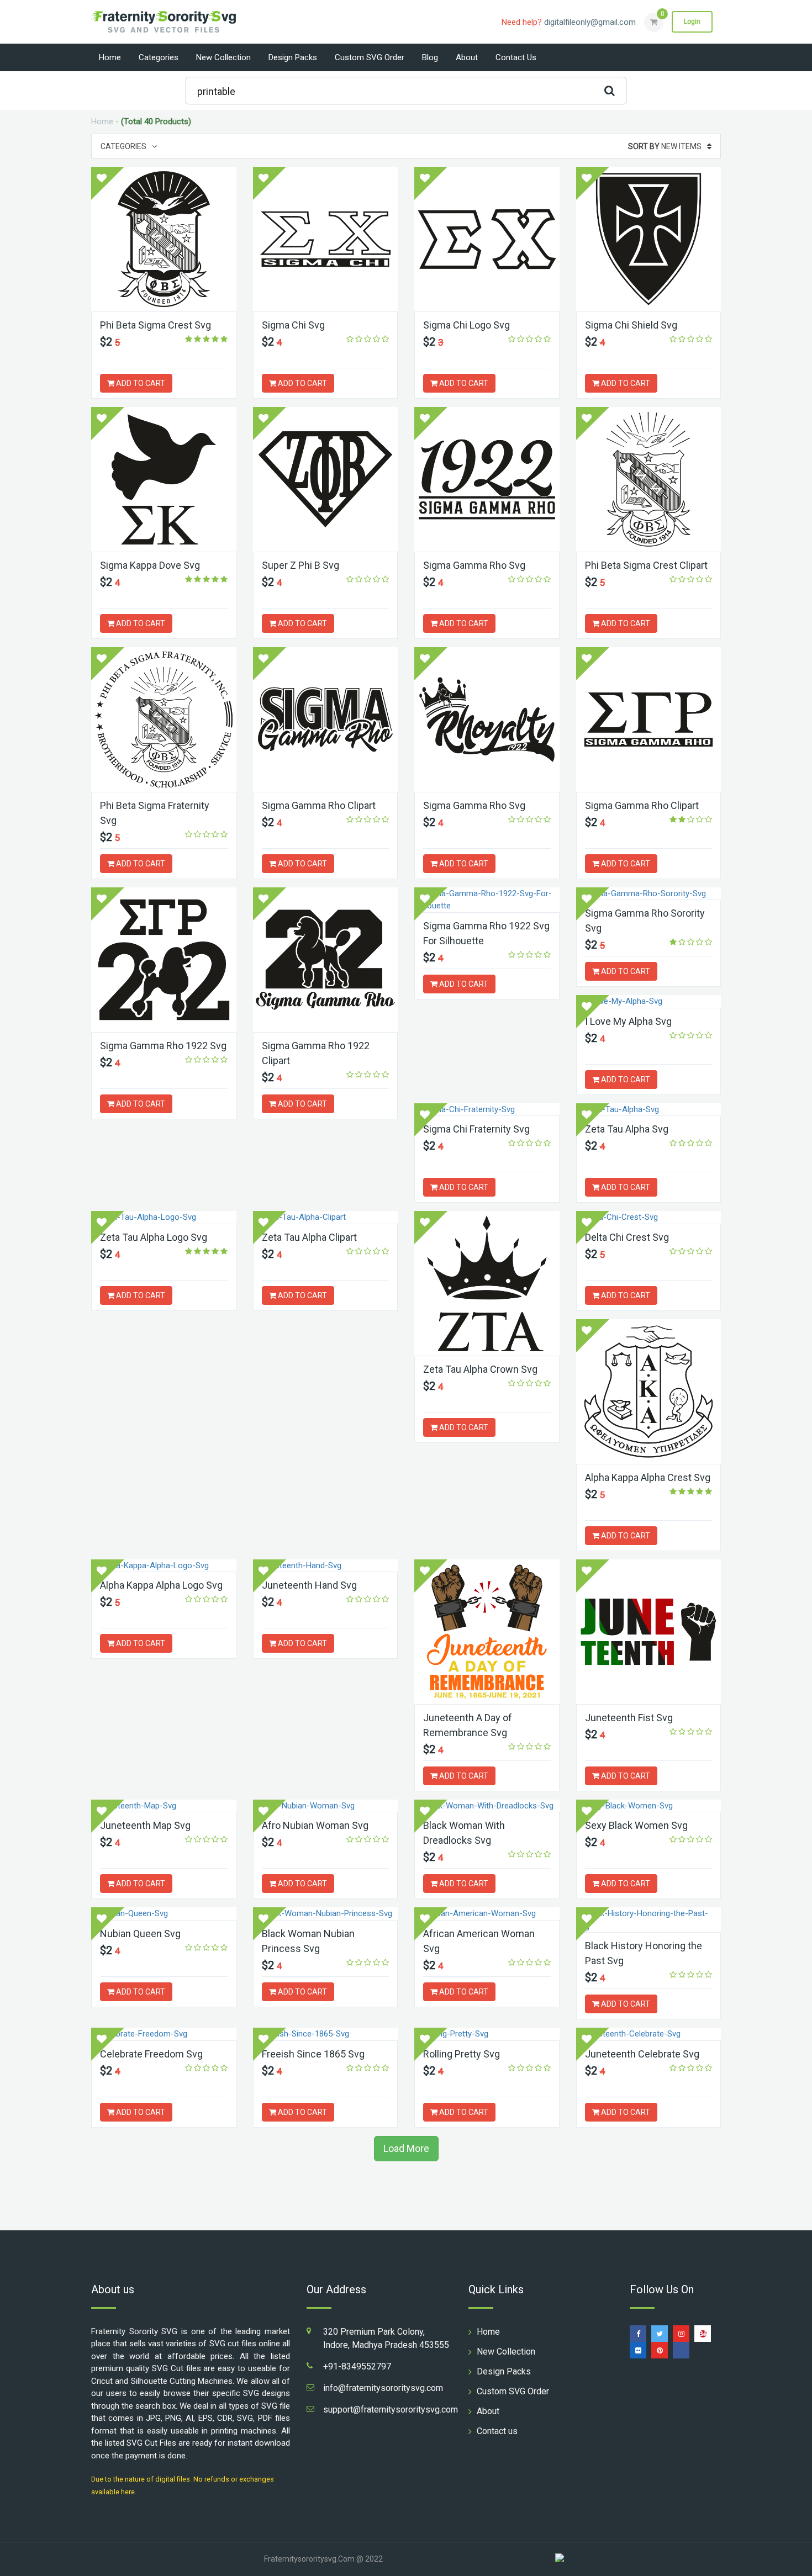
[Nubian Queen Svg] (164, 1914)
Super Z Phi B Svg (300, 565)
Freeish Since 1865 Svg (313, 2054)
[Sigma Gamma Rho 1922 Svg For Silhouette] (487, 900)
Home (110, 57)
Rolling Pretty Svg (462, 2054)
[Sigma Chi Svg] (326, 239)
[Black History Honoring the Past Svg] (649, 1920)
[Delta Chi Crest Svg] (649, 1217)
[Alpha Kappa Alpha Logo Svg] (164, 1566)
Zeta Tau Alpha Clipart (309, 1237)
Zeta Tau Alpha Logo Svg (154, 1237)
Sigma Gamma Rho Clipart (319, 805)
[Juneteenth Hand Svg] (326, 1566)
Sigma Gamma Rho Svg (474, 565)
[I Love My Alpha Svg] (649, 1001)
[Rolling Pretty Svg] (487, 2034)
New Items (665, 146)
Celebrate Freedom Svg (151, 2054)
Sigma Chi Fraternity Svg (476, 1129)
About (467, 57)
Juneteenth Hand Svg (309, 1585)
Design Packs (293, 57)
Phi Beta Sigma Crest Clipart (646, 565)
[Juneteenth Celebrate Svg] (649, 2034)
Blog (430, 57)
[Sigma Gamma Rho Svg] (487, 479)
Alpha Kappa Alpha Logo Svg (161, 1585)
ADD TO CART (140, 383)
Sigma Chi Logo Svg (466, 325)
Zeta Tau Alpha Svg (627, 1129)
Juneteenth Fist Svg (629, 1718)
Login (692, 22)
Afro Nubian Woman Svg (315, 1825)
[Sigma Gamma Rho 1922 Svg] (164, 960)
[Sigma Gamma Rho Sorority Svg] (649, 894)
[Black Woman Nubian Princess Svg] (326, 1914)
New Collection (223, 57)
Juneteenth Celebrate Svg (642, 2054)
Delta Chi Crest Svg (627, 1237)
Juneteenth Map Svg (145, 1825)
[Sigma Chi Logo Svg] (487, 239)
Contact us (516, 57)
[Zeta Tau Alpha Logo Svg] (164, 1217)
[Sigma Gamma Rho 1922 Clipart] (326, 960)
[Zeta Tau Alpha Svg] (649, 1110)
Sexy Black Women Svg (636, 1825)
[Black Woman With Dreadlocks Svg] (487, 1806)
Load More (406, 2148)
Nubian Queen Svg (140, 1934)
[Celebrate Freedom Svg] (164, 2034)
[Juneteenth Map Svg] (164, 1806)
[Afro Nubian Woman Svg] (326, 1806)
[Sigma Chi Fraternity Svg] (487, 1110)
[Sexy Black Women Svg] (649, 1806)
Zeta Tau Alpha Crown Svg (480, 1369)
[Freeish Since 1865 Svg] (326, 2034)
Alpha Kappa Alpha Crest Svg (648, 1477)
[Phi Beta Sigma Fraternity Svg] (164, 720)
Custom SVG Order (370, 57)
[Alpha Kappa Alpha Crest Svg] (649, 1392)
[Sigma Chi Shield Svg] (649, 239)
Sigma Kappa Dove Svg (150, 565)
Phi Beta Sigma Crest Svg (155, 325)
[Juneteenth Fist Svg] (649, 1632)
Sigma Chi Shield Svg (631, 325)
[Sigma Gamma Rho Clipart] (326, 720)
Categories (159, 57)
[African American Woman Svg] (487, 1914)
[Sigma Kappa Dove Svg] (164, 479)
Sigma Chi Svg (293, 325)
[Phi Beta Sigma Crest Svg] (164, 239)
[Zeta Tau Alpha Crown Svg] (487, 1283)
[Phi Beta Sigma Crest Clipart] (649, 479)
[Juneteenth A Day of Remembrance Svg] (487, 1632)
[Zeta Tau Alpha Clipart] (326, 1217)
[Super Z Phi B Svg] (326, 479)
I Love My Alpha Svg (628, 1021)
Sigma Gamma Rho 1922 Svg (163, 1046)
